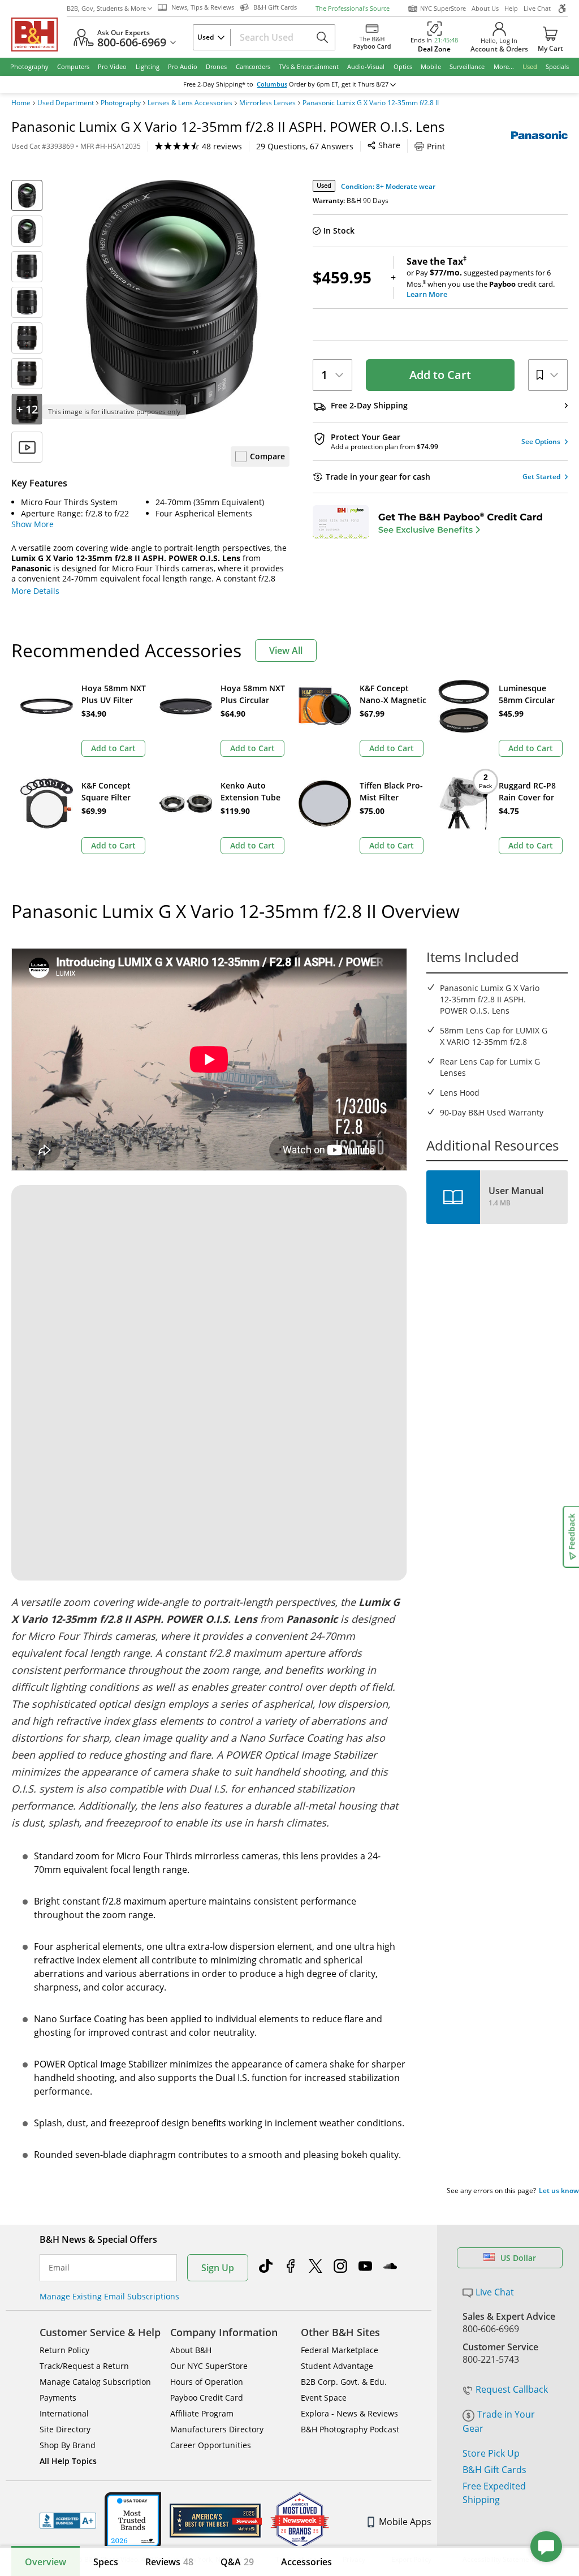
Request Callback (512, 2389)
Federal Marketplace (340, 2350)
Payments (58, 2398)
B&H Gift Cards (494, 2470)
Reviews (169, 2562)
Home (21, 103)
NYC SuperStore (443, 8)
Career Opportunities (211, 2445)
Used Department (66, 103)
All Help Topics (68, 2461)
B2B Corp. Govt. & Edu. (344, 2382)
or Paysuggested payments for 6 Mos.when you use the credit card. (481, 278)
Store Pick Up (491, 2453)
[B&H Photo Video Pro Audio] (39, 35)
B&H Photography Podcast (350, 2429)
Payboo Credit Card (207, 2398)
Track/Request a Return (84, 2366)
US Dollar (518, 2258)
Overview (46, 2562)
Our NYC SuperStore (209, 2366)
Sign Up (218, 2268)
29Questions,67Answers (305, 146)
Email (59, 2268)
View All (286, 651)
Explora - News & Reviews (349, 2413)
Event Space (324, 2398)
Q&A (237, 2562)
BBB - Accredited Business (68, 2521)
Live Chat (537, 8)
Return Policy (64, 2350)
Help (511, 8)
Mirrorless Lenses (267, 103)
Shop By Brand (68, 2445)
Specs (106, 2562)
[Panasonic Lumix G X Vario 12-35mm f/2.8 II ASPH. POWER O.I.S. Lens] (172, 298)
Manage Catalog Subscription (95, 2382)
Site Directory (65, 2429)
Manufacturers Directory (217, 2429)
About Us (485, 8)
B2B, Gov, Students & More (106, 8)
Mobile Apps (405, 2522)
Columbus (272, 84)
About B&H (191, 2350)
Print (436, 146)
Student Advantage (337, 2366)
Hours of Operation (207, 2382)
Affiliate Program (202, 2413)
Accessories (306, 2562)
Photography (121, 103)
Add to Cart (440, 375)
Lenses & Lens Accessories (190, 103)
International (64, 2413)
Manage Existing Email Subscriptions (109, 2296)
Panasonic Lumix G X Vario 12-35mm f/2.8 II (371, 103)
